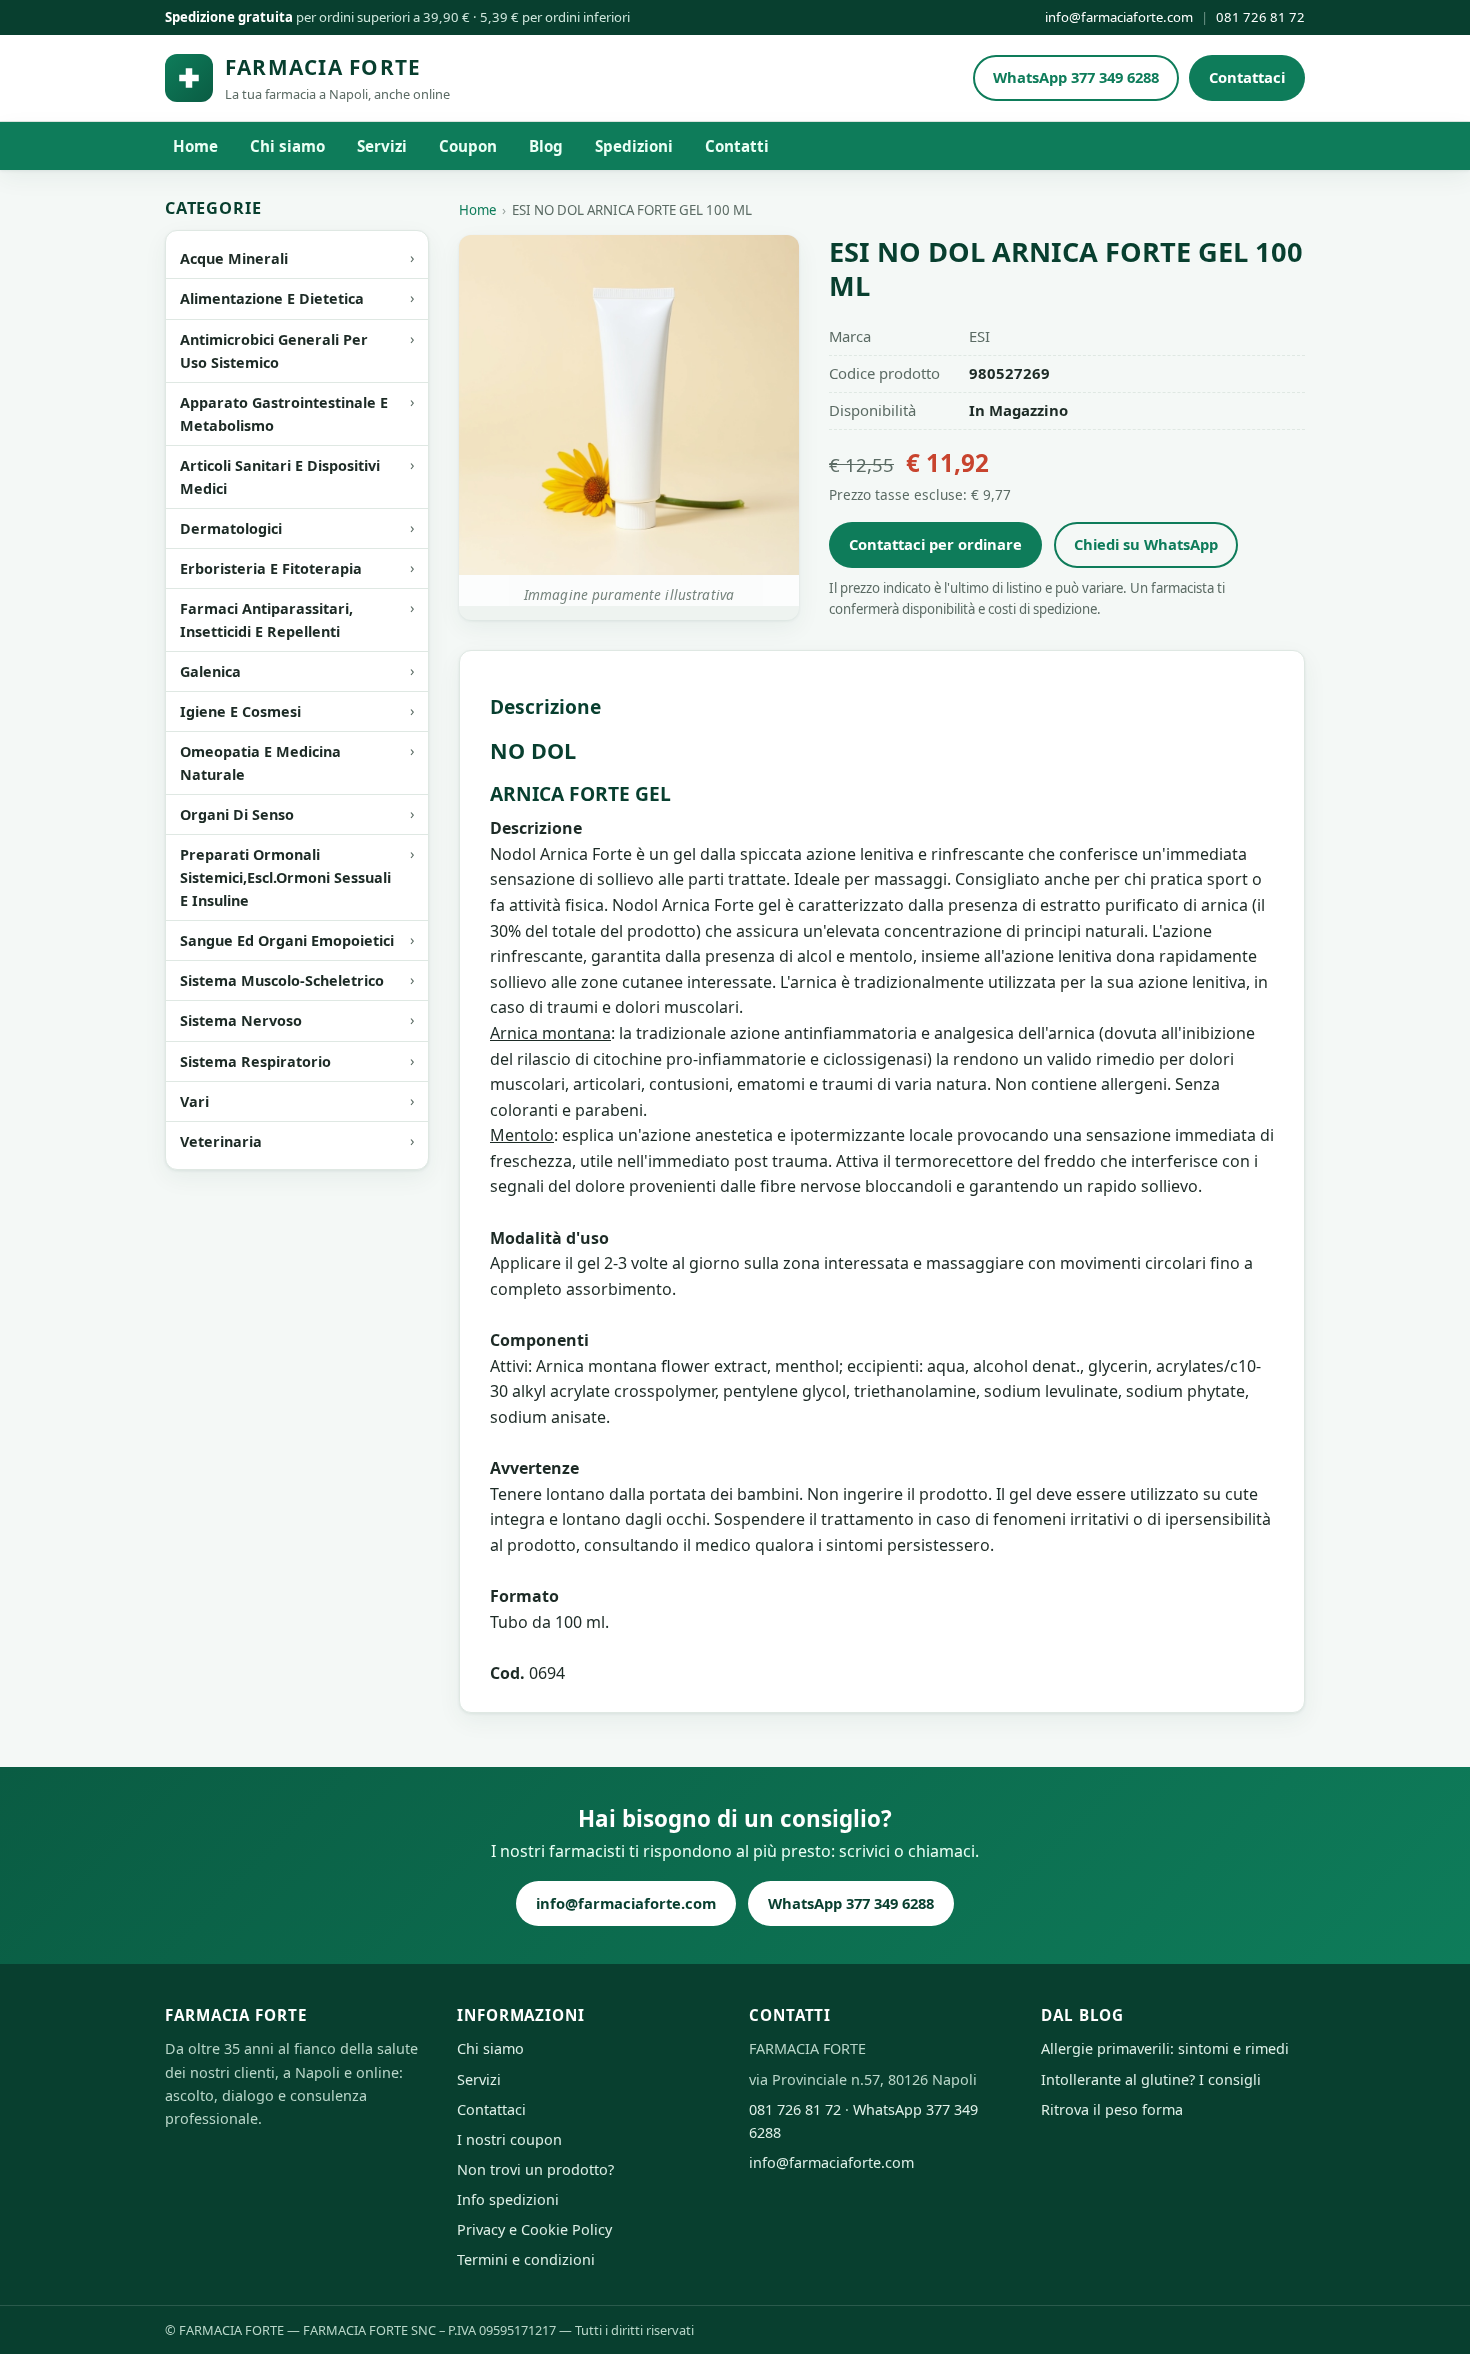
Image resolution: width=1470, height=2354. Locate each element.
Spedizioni (634, 146)
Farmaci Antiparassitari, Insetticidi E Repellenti (266, 620)
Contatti (737, 146)
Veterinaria (221, 1141)
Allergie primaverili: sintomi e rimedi (1165, 2048)
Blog (546, 146)
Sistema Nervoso (241, 1020)
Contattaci (1247, 77)
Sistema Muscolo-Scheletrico (282, 980)
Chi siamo (287, 146)
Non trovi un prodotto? (535, 2169)
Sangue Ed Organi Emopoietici (287, 940)
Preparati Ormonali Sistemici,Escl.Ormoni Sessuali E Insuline (285, 877)
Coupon (468, 146)
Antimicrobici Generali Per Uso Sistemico (274, 351)
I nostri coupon (509, 2139)
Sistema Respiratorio (255, 1061)
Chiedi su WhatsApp (1146, 544)
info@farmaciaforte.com (1119, 17)
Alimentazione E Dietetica (272, 298)
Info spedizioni (508, 2199)
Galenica (210, 671)
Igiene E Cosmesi (240, 711)
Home (195, 146)
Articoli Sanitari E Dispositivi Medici (280, 477)
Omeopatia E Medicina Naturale (260, 763)
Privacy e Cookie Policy (534, 2229)
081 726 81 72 (1260, 17)
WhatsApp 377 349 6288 (1076, 77)
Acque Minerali (234, 258)
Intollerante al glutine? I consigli (1151, 2079)
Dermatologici (231, 528)
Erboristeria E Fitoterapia (271, 568)
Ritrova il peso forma (1112, 2109)
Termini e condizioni (526, 2259)
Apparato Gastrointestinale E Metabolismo (284, 414)
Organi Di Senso (237, 814)
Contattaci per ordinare (935, 544)
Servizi (382, 146)
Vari (194, 1101)
